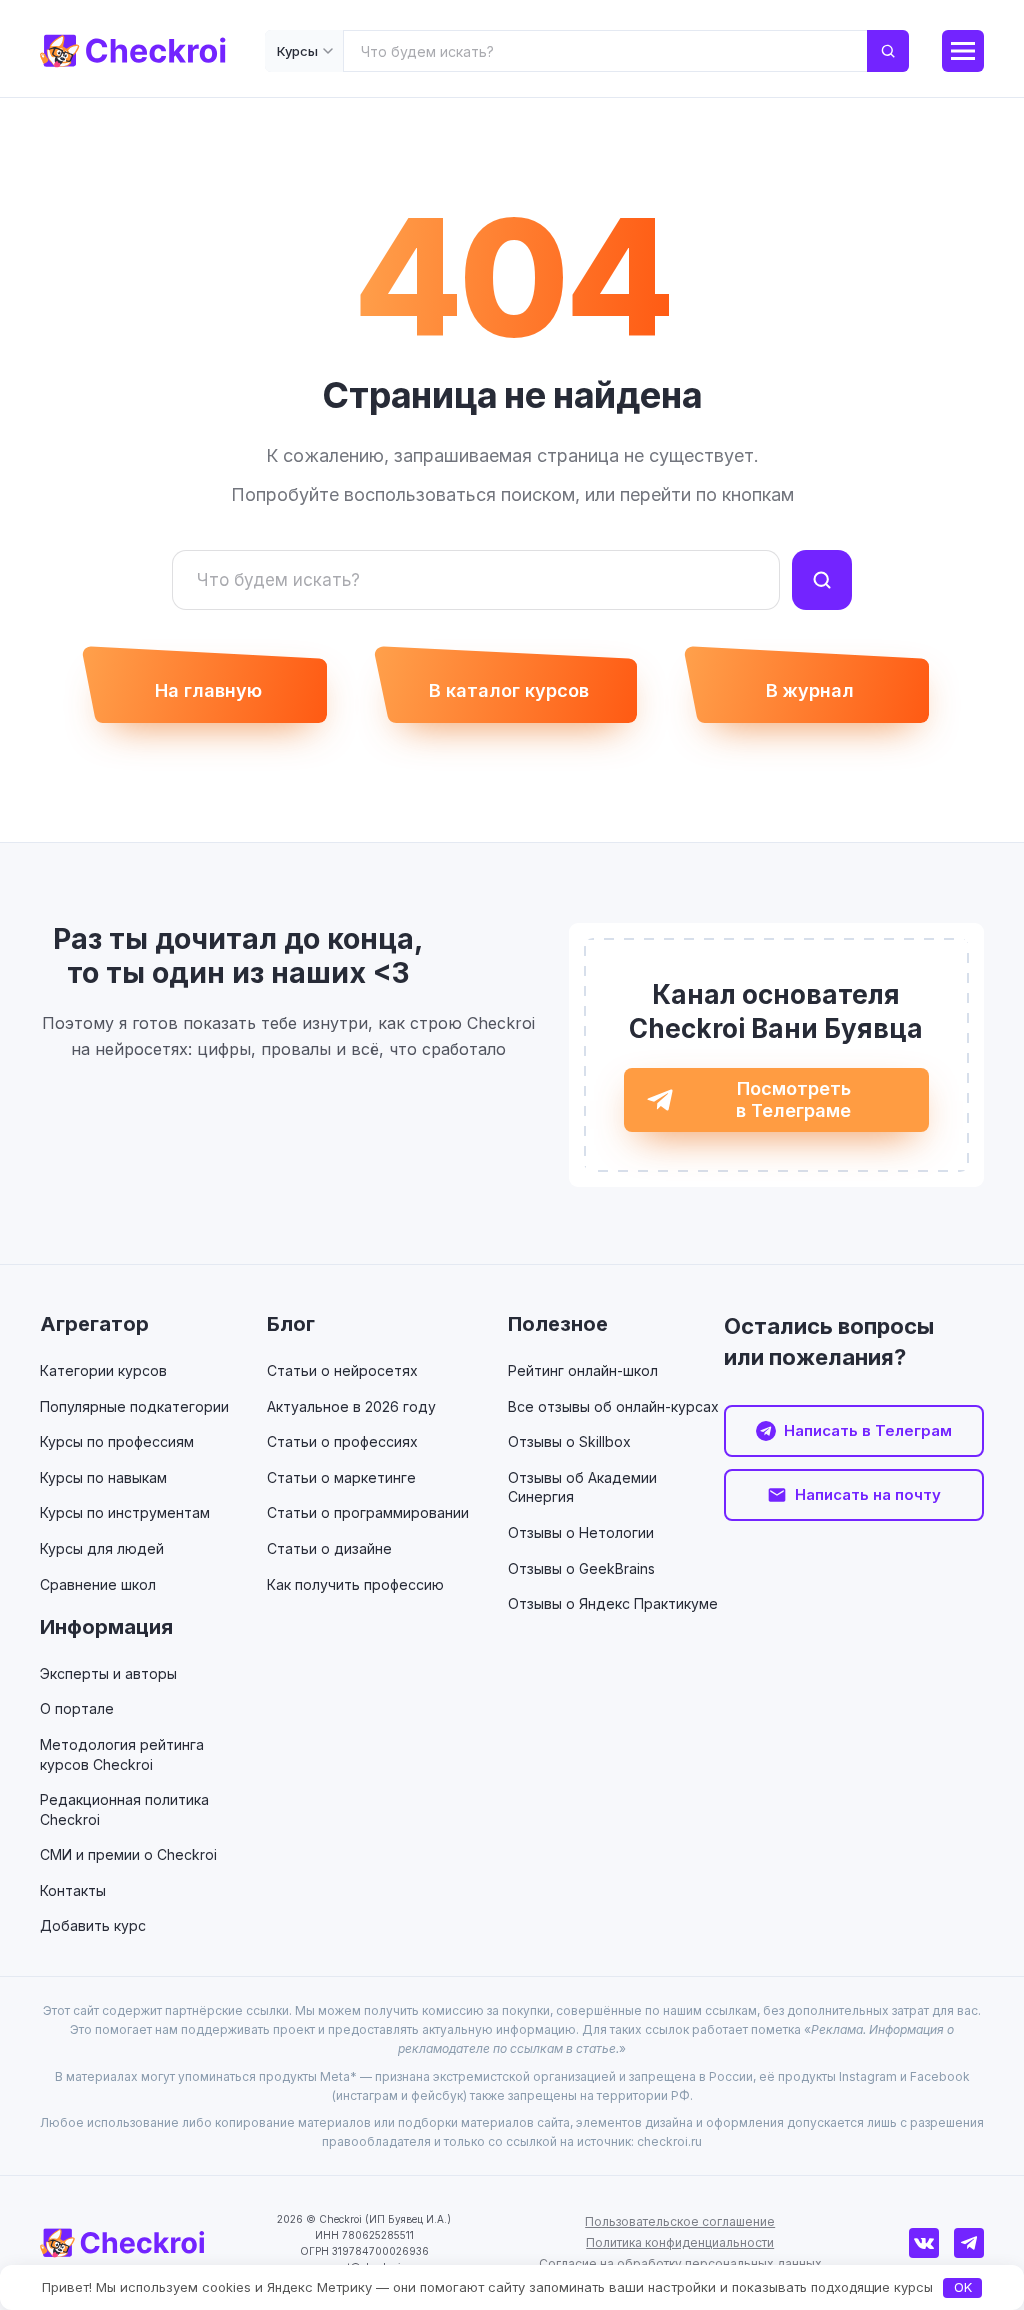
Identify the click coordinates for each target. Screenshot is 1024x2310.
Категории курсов (103, 1370)
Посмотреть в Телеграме (793, 1099)
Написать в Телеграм (868, 1430)
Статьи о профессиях (342, 1441)
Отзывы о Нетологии (581, 1532)
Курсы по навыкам (103, 1477)
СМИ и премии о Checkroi (128, 1854)
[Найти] (888, 51)
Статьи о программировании (368, 1512)
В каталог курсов (509, 690)
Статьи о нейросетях (342, 1370)
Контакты (73, 1890)
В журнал (810, 690)
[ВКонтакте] (924, 2243)
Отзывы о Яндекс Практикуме (613, 1603)
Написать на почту (868, 1494)
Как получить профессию (355, 1584)
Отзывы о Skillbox (569, 1441)
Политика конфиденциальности (680, 2242)
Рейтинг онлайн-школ (583, 1370)
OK (963, 2287)
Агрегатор (94, 1324)
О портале (77, 1708)
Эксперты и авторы (108, 1673)
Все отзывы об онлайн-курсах (613, 1406)
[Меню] (963, 51)
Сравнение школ (98, 1584)
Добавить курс (93, 1925)
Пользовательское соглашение (680, 2221)
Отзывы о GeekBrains (581, 1568)
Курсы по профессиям (117, 1441)
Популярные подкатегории (134, 1406)
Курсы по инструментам (125, 1512)
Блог (291, 1324)
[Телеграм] (969, 2243)
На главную (208, 690)
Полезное (558, 1324)
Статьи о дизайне (329, 1548)
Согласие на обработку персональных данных (680, 2263)
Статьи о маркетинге (341, 1477)
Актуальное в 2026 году (351, 1406)
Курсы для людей (102, 1548)
